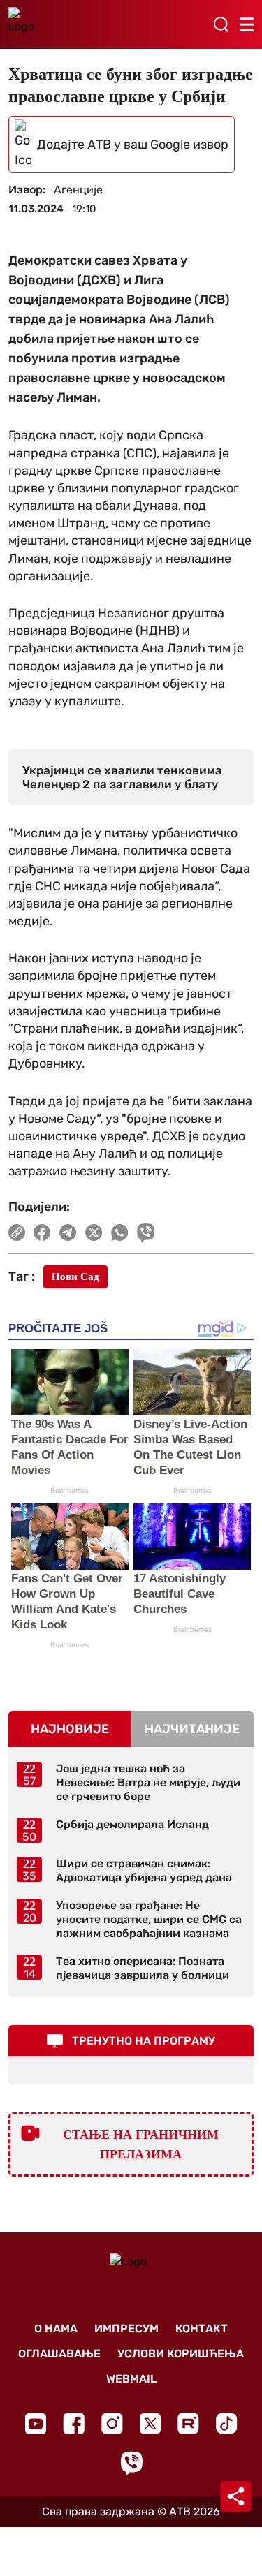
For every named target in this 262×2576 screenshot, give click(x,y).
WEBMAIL (131, 2379)
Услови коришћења (181, 2354)
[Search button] (221, 24)
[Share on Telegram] (68, 1232)
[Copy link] (17, 1232)
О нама (56, 2328)
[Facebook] (74, 2423)
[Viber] (131, 2463)
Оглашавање (59, 2354)
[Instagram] (112, 2423)
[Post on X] (94, 1232)
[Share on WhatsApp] (120, 1232)
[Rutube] (188, 2423)
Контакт (202, 2328)
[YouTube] (36, 2424)
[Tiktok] (227, 2423)
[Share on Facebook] (42, 1232)
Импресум (126, 2328)
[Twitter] (150, 2423)
